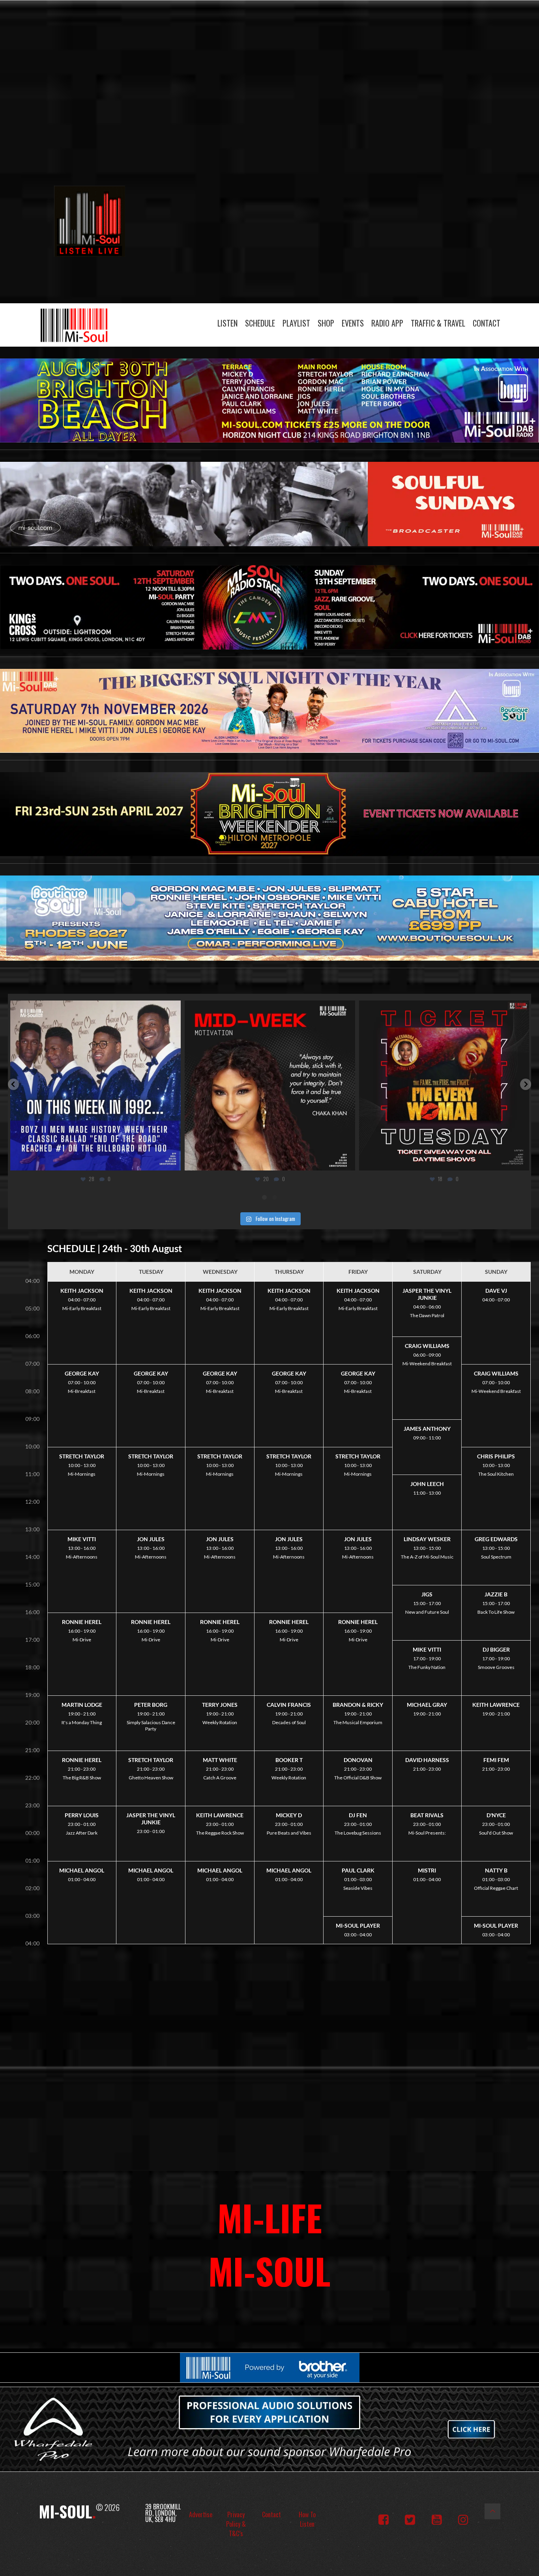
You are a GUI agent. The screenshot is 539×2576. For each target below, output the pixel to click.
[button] (13, 1084)
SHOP (326, 323)
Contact (487, 323)
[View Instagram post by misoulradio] (72, 1161)
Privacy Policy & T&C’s (236, 2524)
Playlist (296, 323)
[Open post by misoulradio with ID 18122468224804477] (344, 1086)
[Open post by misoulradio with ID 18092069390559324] (169, 1086)
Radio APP (387, 323)
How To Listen (307, 2519)
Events (353, 323)
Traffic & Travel (438, 323)
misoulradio (168, 1009)
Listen (227, 323)
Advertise (201, 2514)
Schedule (260, 323)
